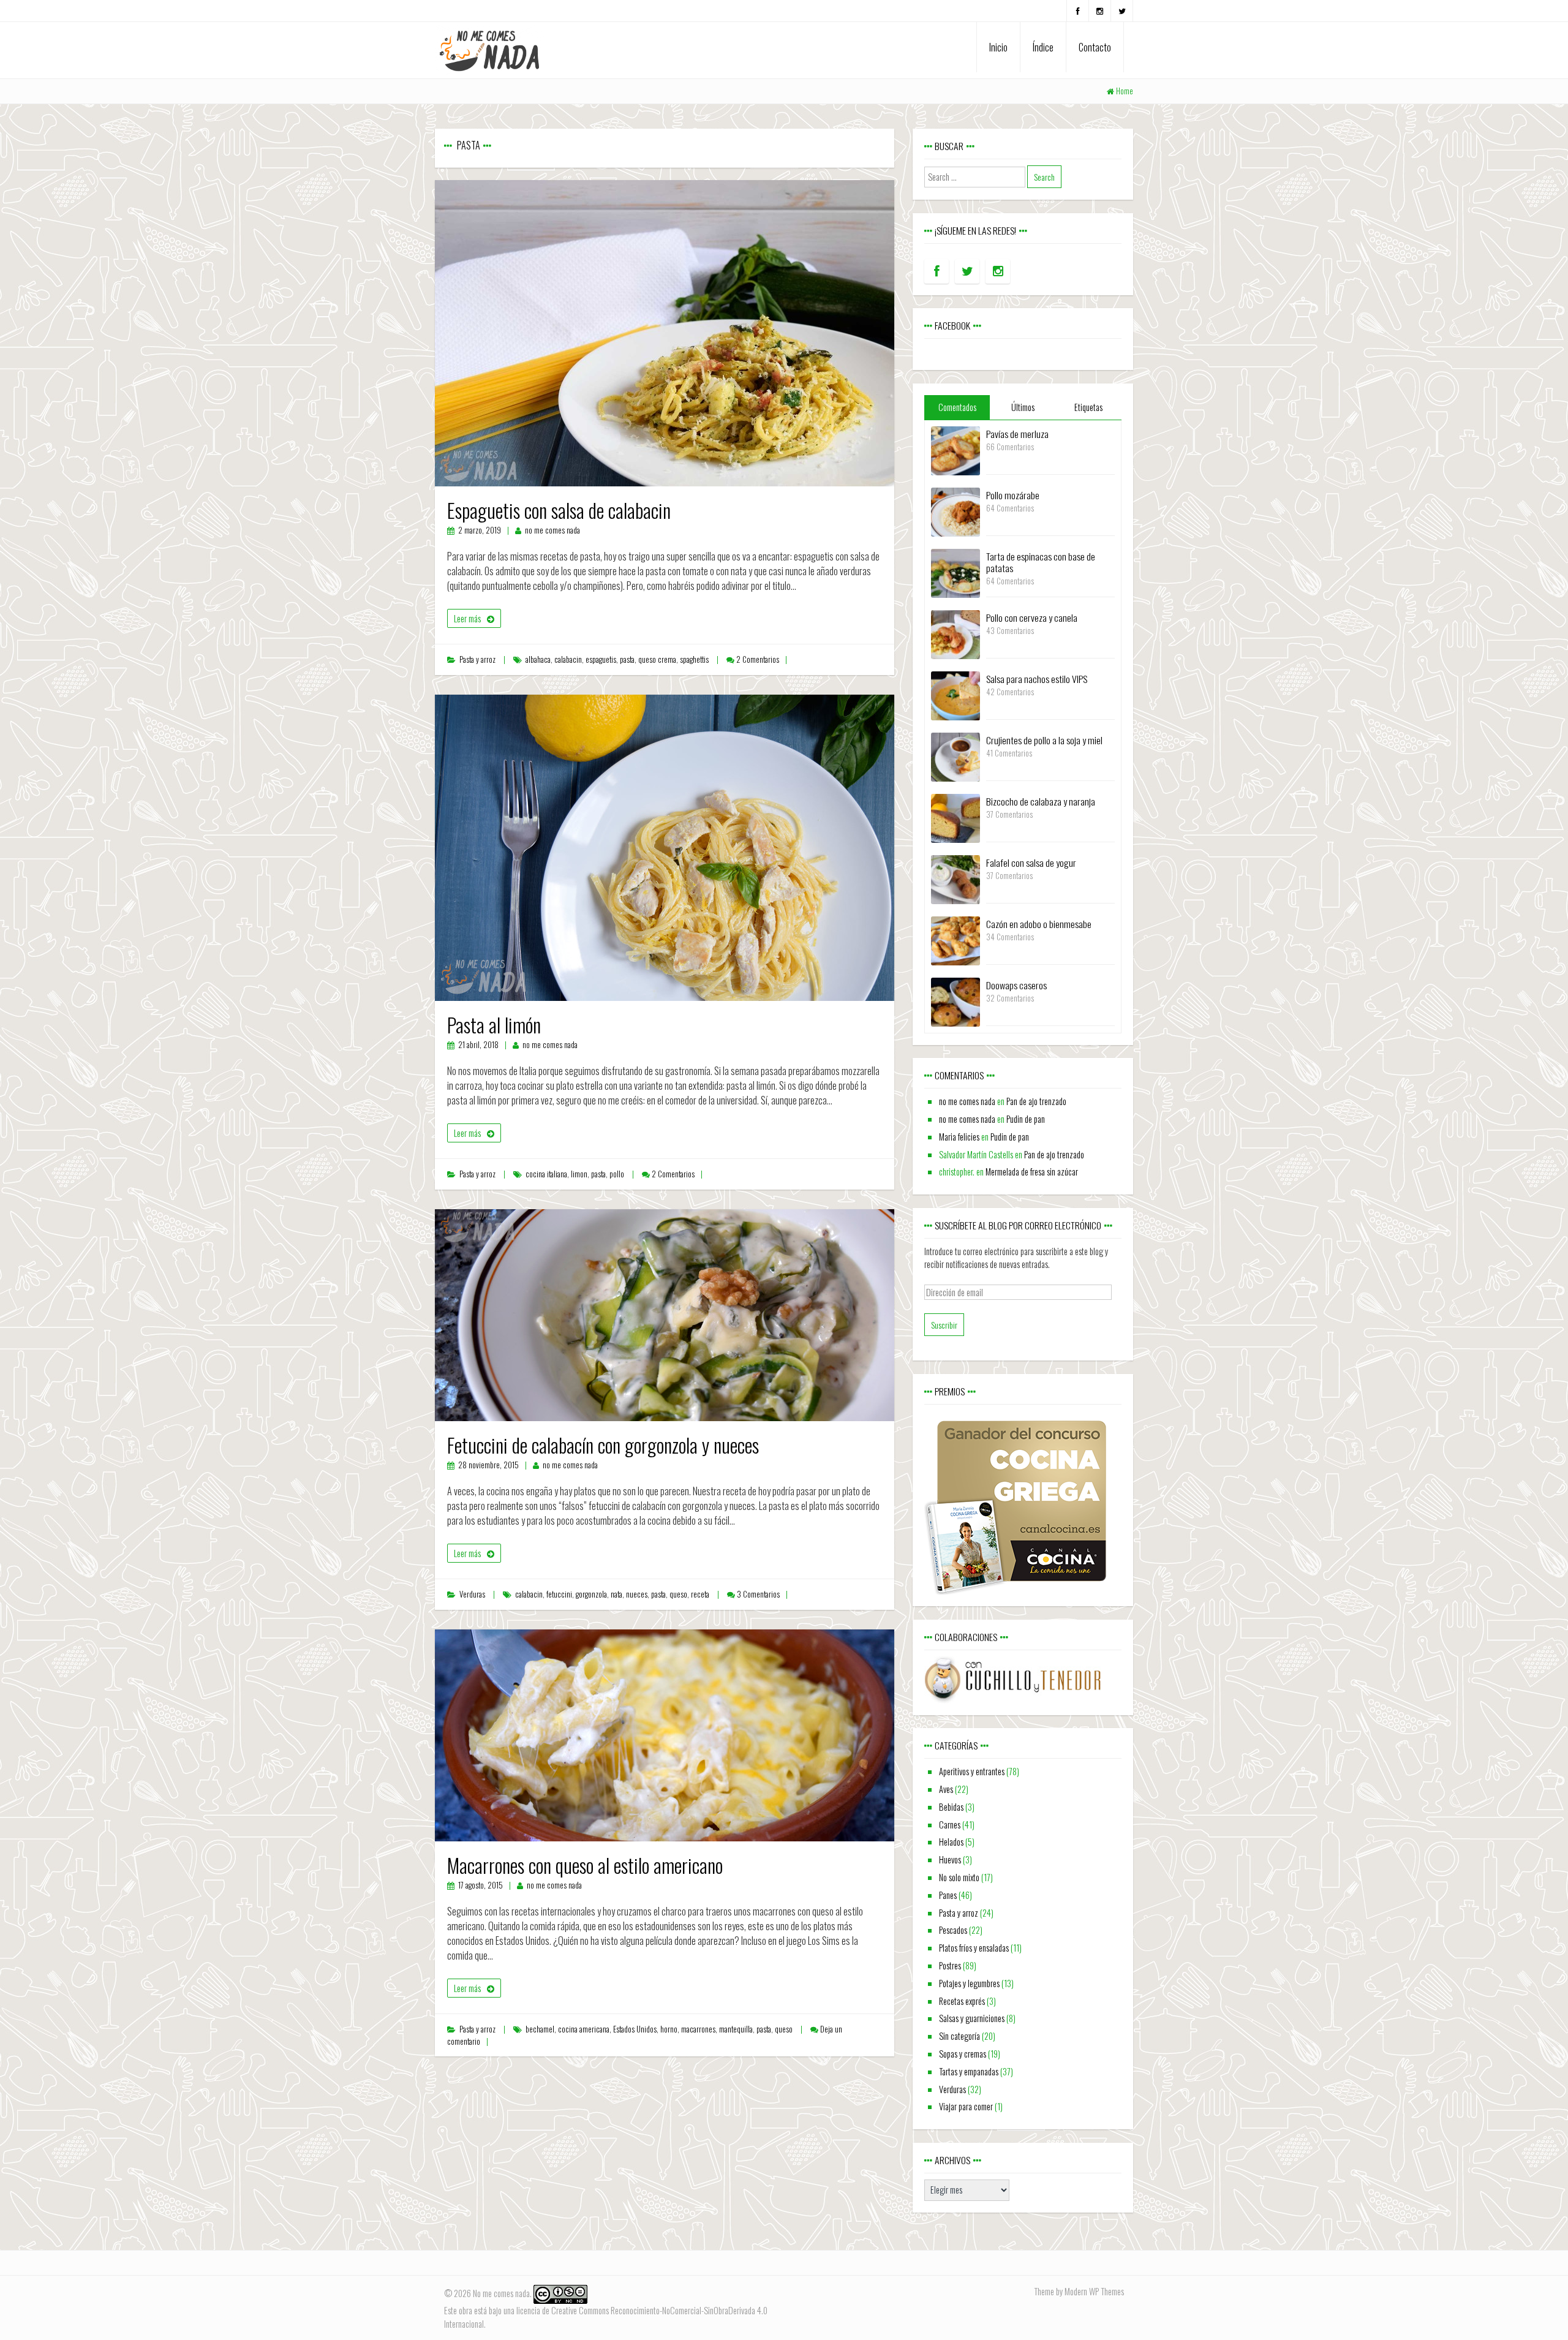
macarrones (698, 2029)
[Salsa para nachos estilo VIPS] (956, 694)
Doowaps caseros (1016, 985)
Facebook (952, 325)
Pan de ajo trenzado (1036, 1101)
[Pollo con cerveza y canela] (956, 633)
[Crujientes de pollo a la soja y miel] (956, 756)
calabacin (568, 659)
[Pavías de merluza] (956, 449)
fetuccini (559, 1594)
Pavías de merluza (1017, 434)
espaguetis (601, 659)
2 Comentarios (758, 659)
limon (579, 1174)
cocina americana (584, 2029)
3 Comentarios (758, 1594)
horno (669, 2029)
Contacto (1095, 47)
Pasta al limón (494, 1025)
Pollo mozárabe (1013, 495)
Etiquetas (1088, 407)
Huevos (950, 1859)
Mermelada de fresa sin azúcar (1032, 1172)
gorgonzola (591, 1594)
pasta (627, 659)
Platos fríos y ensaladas (974, 1948)
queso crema (657, 659)
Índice (1043, 47)
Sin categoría (959, 2036)
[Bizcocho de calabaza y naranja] (956, 817)
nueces (637, 1594)
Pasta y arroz (477, 659)
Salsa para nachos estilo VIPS (1037, 679)
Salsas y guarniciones (972, 2018)
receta (700, 1594)
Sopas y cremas (963, 2054)
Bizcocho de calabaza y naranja (1041, 801)
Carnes (950, 1825)
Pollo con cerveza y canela (1032, 617)
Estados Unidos (635, 2029)
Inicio (998, 47)
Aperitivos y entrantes (972, 1771)
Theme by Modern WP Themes (1079, 2291)
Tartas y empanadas (969, 2071)
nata (616, 1594)
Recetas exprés (962, 2001)
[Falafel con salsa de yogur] (956, 878)
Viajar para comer (966, 2106)
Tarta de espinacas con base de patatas (1041, 562)
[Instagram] (1100, 11)
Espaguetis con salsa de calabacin (559, 510)
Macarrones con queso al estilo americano (585, 1865)
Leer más (467, 618)
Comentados (957, 407)
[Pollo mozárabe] (956, 511)
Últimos (1023, 407)
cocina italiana (546, 1174)
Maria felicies (959, 1137)
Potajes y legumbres (969, 1983)
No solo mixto (959, 1877)
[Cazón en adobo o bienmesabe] (956, 939)
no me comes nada (552, 530)
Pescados (953, 1930)
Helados (951, 1842)
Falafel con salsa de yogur (1031, 862)
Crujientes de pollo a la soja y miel (1044, 740)
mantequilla (736, 2029)
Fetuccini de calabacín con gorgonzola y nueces (603, 1445)
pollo (617, 1174)
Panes (948, 1895)
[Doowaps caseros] (956, 1001)
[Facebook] (1078, 11)
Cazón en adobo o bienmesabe (1039, 924)
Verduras (472, 1594)
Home (1125, 91)
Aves (946, 1789)
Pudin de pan (1026, 1119)
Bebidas (951, 1807)
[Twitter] (1122, 11)
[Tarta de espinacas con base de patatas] (956, 572)
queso (678, 1594)
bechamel (540, 2029)
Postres (950, 1965)
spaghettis (694, 659)
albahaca (538, 659)
